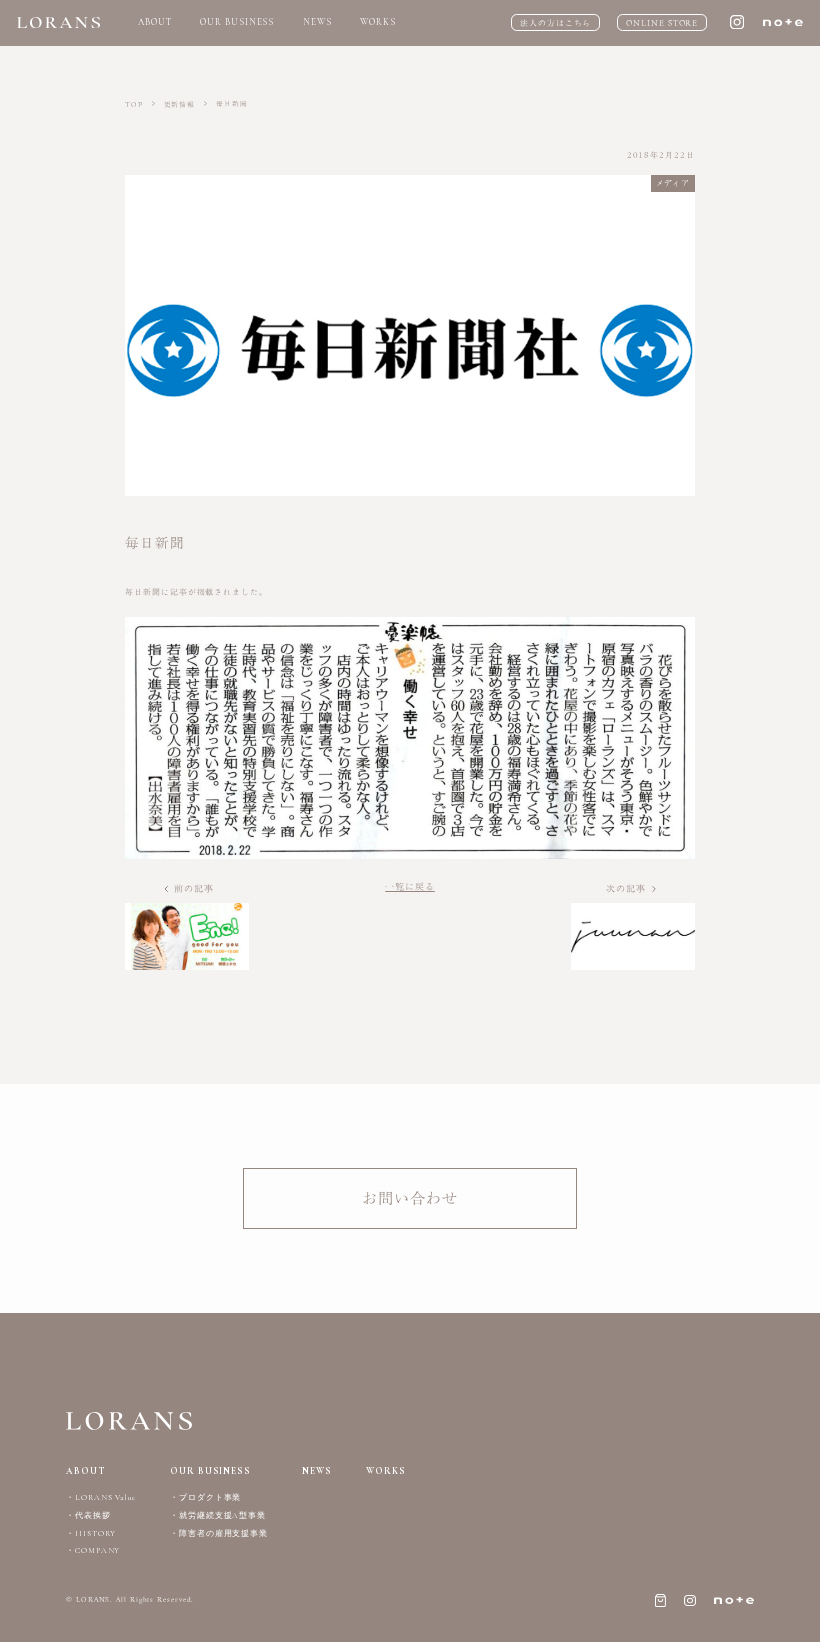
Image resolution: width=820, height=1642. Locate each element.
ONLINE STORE (662, 23)
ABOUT (155, 22)
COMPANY (97, 1550)
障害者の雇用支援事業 (223, 1533)
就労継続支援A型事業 (222, 1515)
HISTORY (95, 1533)
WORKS (378, 22)
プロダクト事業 (210, 1497)
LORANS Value (105, 1497)
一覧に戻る (410, 886)
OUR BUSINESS (237, 22)
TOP (135, 104)
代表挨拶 (93, 1515)
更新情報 (181, 104)
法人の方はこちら (555, 23)
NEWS (317, 22)
